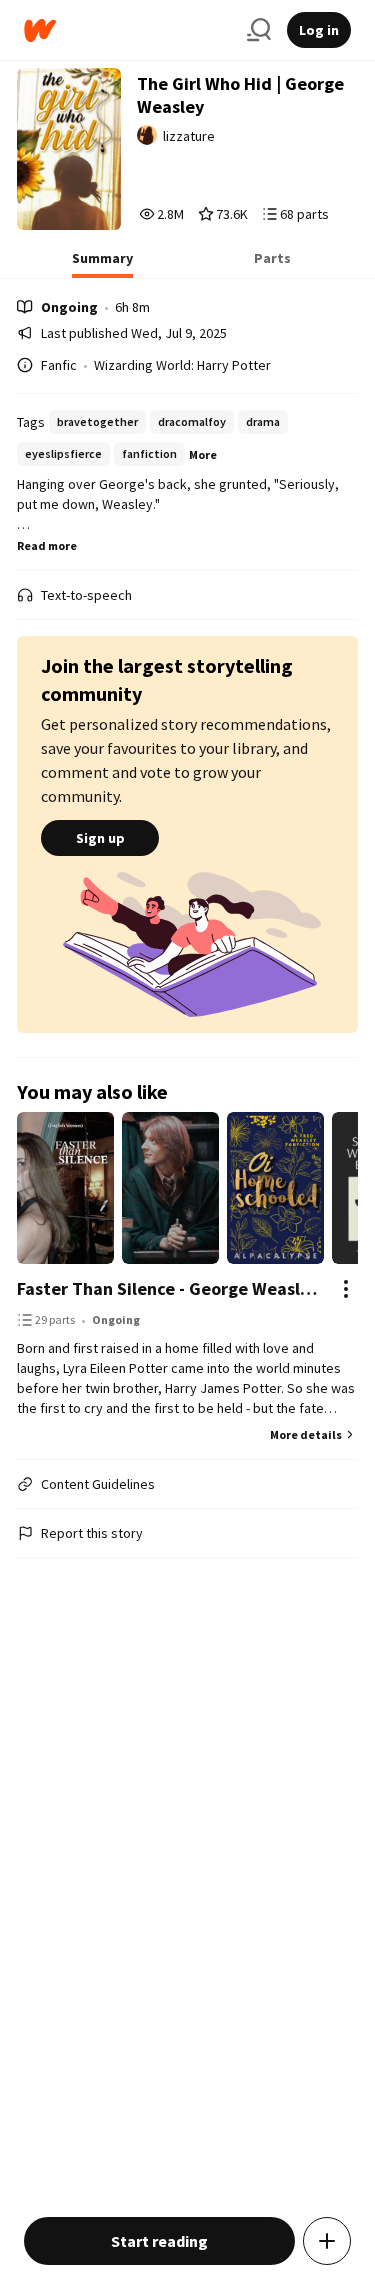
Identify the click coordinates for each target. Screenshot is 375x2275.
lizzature (189, 136)
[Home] (127, 30)
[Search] (259, 30)
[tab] (102, 264)
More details (306, 1434)
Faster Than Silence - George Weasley (167, 1288)
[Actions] (346, 1289)
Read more (47, 545)
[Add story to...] (327, 2241)
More (203, 454)
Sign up (100, 838)
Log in (319, 30)
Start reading (159, 2241)
